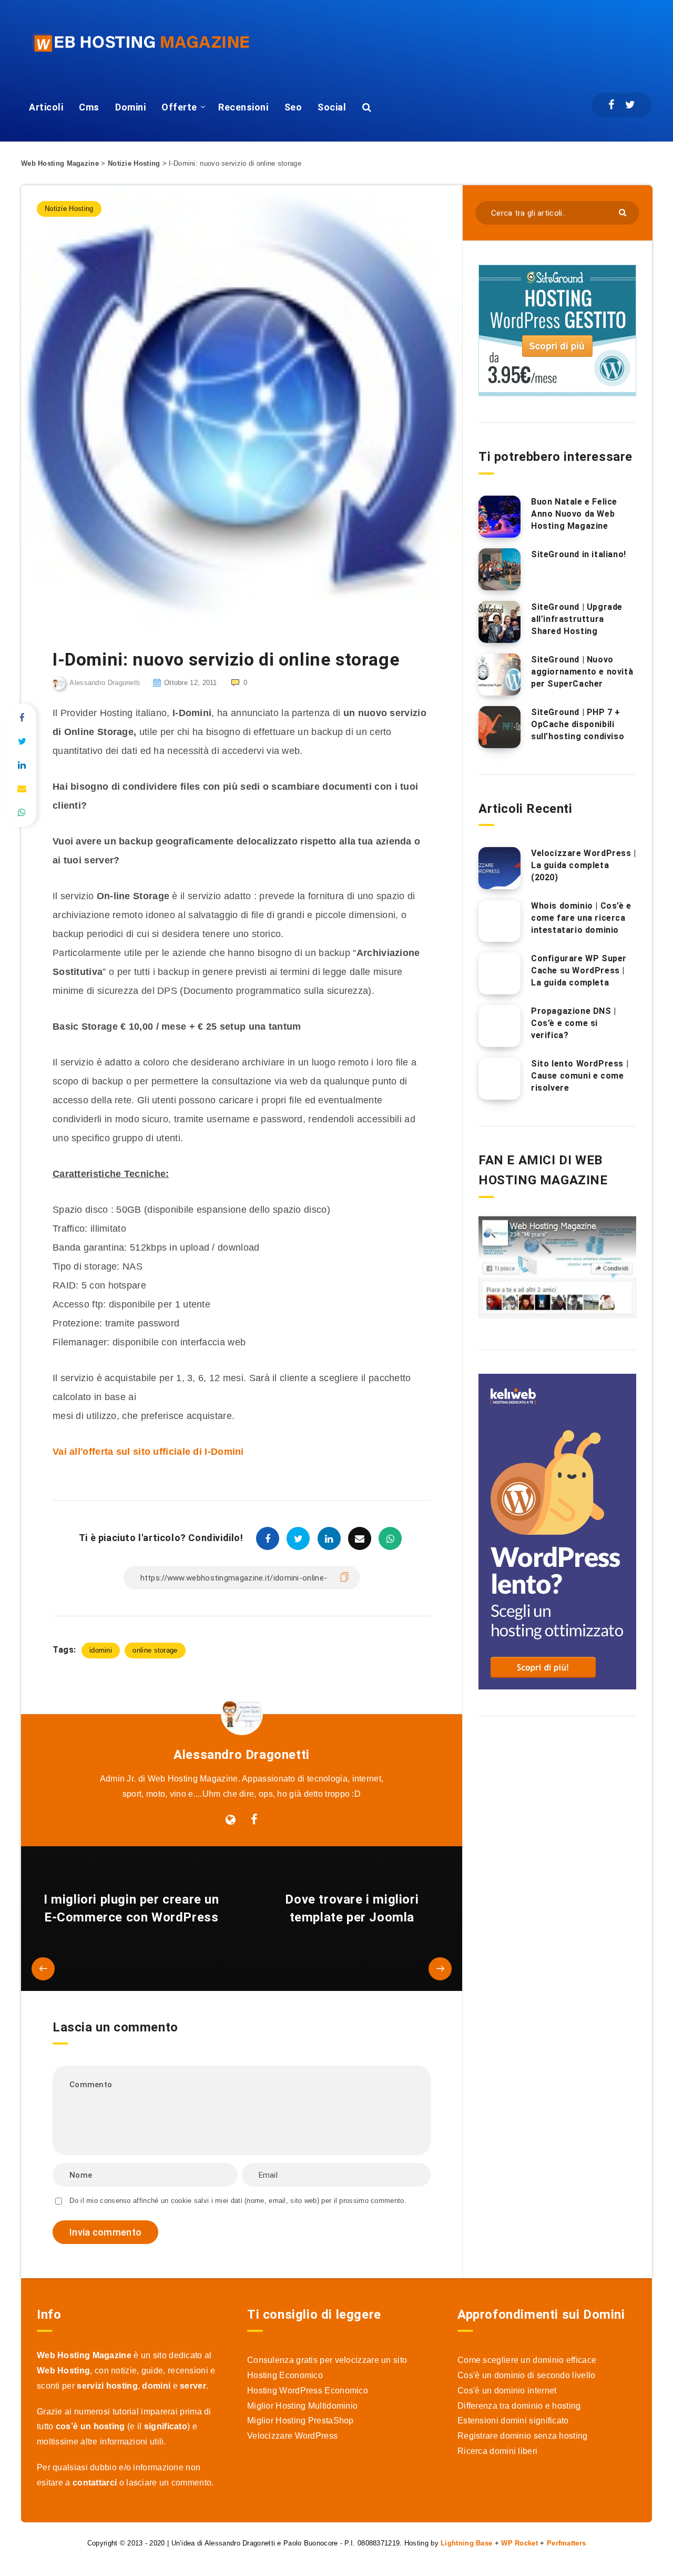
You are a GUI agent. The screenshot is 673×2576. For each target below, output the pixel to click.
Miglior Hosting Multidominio (302, 2406)
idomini (101, 1650)
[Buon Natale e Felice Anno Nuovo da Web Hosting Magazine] (499, 517)
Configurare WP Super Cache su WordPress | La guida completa (579, 970)
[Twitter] (630, 105)
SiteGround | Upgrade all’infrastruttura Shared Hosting (577, 619)
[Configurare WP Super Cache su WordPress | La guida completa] (499, 973)
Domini (130, 107)
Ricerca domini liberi (497, 2451)
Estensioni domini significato (513, 2421)
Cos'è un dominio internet (507, 2391)
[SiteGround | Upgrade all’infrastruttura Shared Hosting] (499, 622)
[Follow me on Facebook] (254, 1820)
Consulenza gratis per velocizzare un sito (327, 2360)
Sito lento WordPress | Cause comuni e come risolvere (580, 1076)
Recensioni (243, 107)
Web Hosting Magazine (60, 163)
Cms (89, 107)
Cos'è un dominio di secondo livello (527, 2375)
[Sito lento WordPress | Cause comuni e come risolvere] (499, 1079)
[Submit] (624, 212)
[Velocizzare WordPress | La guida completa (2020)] (499, 868)
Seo (293, 107)
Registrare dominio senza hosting (523, 2436)
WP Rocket (519, 2543)
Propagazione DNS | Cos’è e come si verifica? (574, 1023)
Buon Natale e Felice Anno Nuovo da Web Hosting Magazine (574, 514)
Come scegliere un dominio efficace (527, 2360)
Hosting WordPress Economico (308, 2391)
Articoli (46, 107)
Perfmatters (566, 2543)
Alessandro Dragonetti (242, 1755)
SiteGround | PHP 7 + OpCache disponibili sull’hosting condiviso (578, 724)
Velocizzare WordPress (292, 2436)
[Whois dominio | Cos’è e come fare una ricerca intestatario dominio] (499, 921)
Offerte (179, 107)
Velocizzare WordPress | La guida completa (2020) (584, 865)
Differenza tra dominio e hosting (519, 2406)
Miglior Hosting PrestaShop (300, 2421)
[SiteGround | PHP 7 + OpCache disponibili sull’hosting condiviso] (499, 727)
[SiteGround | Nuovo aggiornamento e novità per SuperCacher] (499, 675)
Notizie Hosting (134, 163)
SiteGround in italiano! (579, 554)
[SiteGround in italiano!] (499, 569)
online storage (155, 1650)
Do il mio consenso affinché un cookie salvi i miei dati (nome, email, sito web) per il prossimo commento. (238, 2201)
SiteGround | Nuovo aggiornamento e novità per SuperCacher (582, 672)
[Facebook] (611, 105)
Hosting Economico (285, 2375)
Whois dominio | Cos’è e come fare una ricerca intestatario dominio (581, 918)
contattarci (95, 2483)
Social (332, 107)
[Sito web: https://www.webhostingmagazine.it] (231, 1820)
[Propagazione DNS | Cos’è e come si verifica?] (499, 1026)
